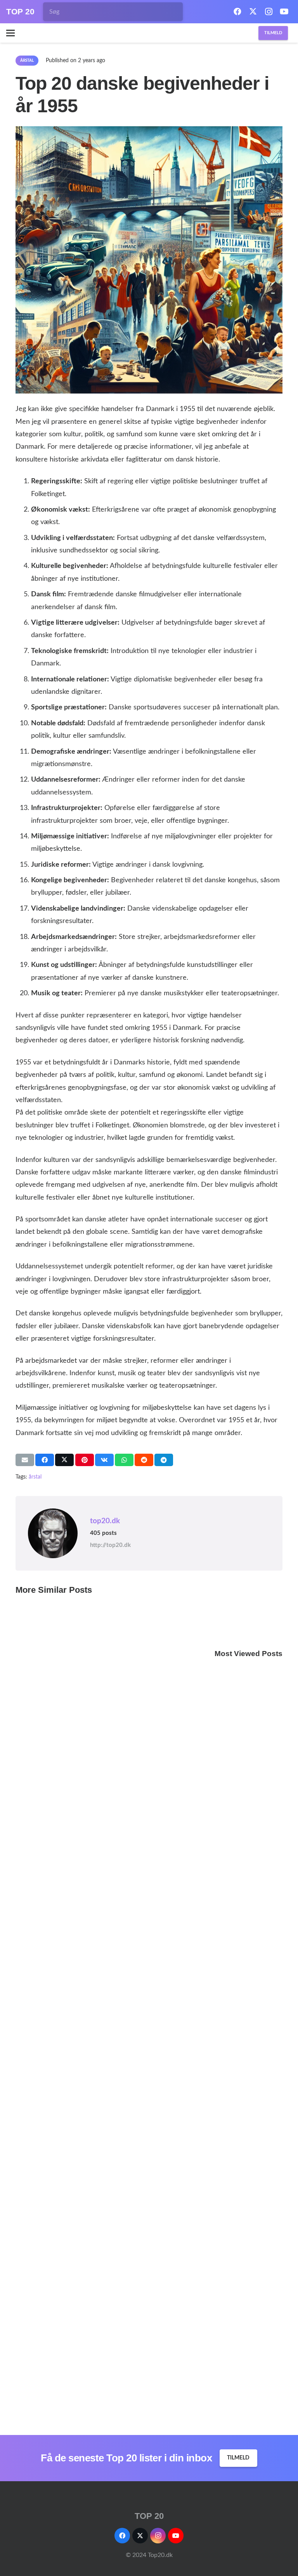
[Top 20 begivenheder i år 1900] (249, 1670)
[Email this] (25, 1460)
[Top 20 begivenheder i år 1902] (249, 1864)
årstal (35, 1477)
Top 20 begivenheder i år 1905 (248, 2378)
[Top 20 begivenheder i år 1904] (249, 2150)
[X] (253, 12)
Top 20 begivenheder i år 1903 (248, 2092)
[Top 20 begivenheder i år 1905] (249, 2293)
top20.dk (105, 1521)
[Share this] (45, 1460)
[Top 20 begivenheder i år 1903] (249, 2007)
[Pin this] (85, 1460)
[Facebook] (237, 12)
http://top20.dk (110, 1545)
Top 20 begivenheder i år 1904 (248, 2235)
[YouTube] (284, 12)
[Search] (163, 12)
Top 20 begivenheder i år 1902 (248, 1949)
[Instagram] (269, 12)
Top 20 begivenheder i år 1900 (248, 1807)
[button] (10, 33)
